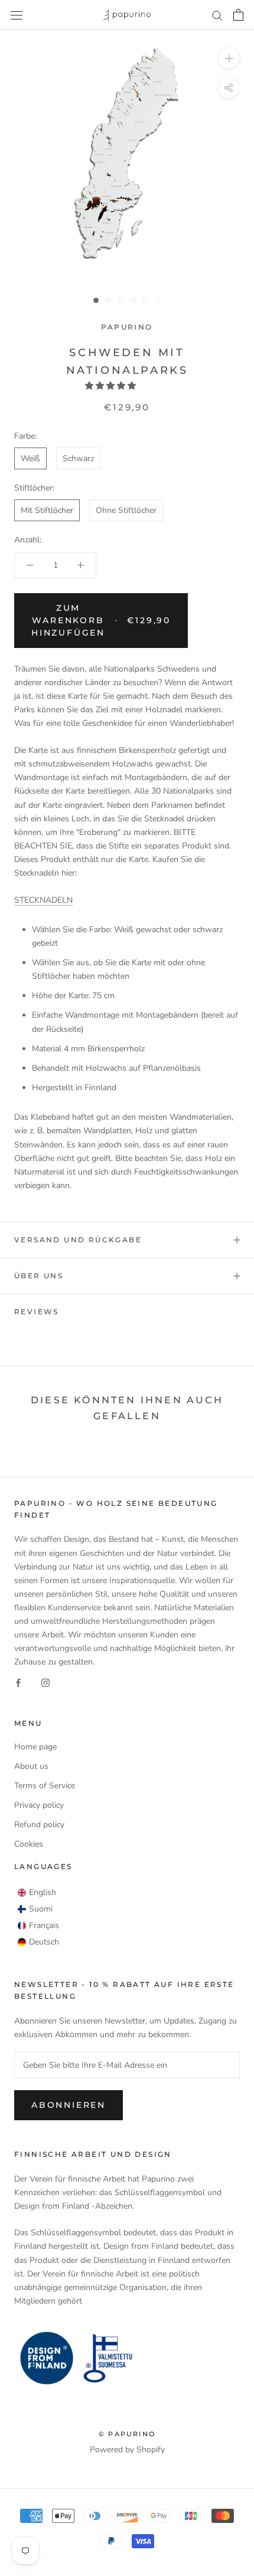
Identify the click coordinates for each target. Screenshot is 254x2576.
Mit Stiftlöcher (47, 510)
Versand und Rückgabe (78, 1240)
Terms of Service (45, 1786)
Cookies (29, 1844)
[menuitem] (37, 1893)
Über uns (39, 1276)
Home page (35, 1747)
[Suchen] (217, 15)
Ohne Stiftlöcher (126, 510)
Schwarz (78, 458)
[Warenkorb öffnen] (238, 15)
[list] (38, 1917)
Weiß (30, 458)
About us (31, 1766)
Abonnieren (69, 2105)
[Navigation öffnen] (17, 15)
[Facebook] (18, 1682)
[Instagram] (45, 1682)
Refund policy (39, 1825)
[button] (112, 386)
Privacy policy (39, 1805)
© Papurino (127, 2434)
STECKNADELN (43, 900)
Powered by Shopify (127, 2450)
